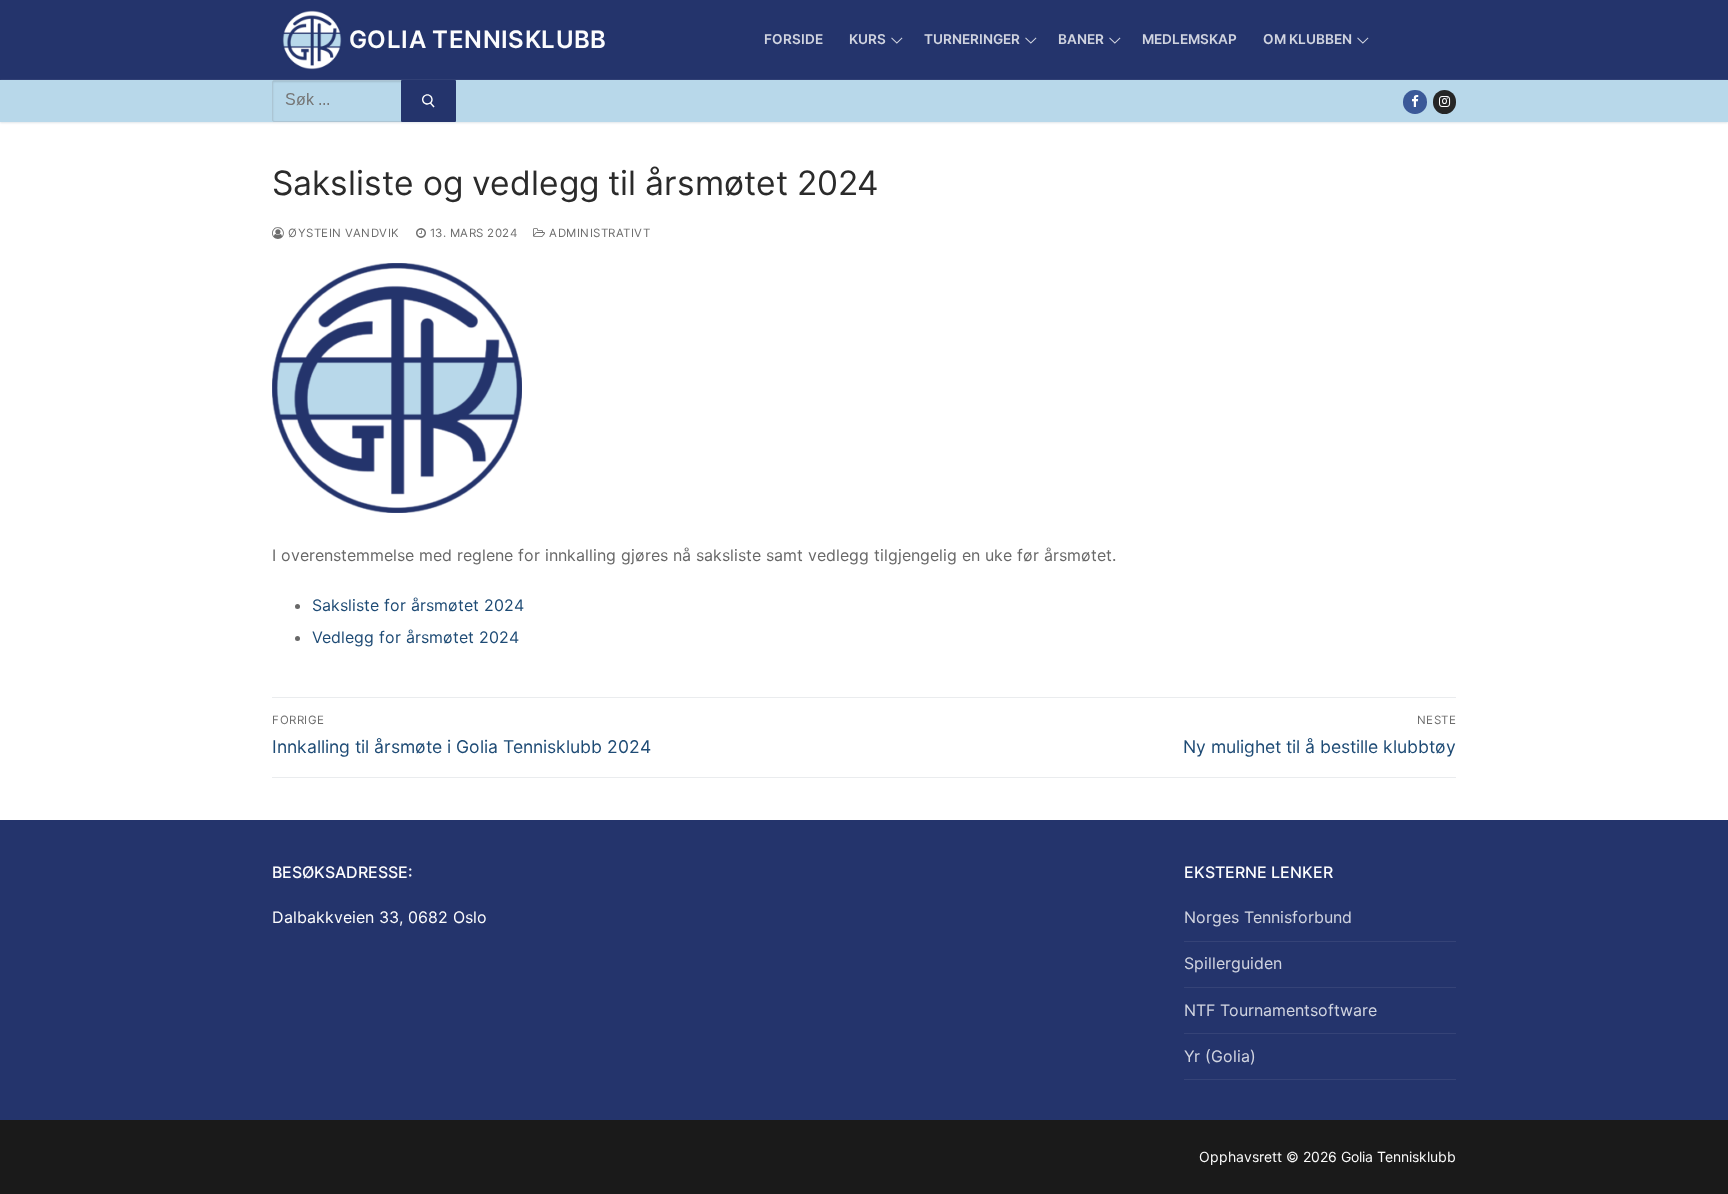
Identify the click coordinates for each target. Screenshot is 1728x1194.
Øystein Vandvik (342, 233)
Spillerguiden (1233, 963)
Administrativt (598, 233)
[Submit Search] (428, 101)
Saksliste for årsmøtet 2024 (418, 605)
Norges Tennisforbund (1268, 917)
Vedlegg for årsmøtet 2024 (415, 637)
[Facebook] (1414, 101)
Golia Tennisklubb (478, 39)
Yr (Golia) (1220, 1056)
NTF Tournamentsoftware (1280, 1010)
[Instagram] (1444, 101)
